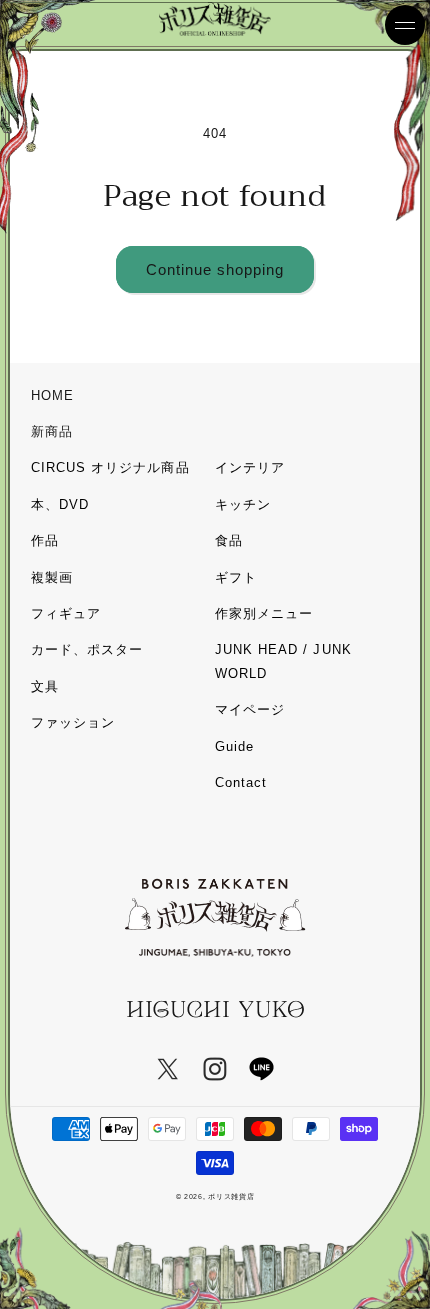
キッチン (243, 504)
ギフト (236, 577)
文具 (45, 686)
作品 (45, 540)
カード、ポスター (87, 649)
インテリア (250, 467)
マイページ (250, 709)
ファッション (73, 722)
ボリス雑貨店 (231, 1196)
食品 (229, 540)
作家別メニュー (264, 613)
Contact (241, 782)
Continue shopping (215, 269)
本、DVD (60, 504)
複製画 (52, 577)
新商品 (52, 431)
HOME (52, 395)
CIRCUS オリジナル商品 (110, 467)
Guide (234, 746)
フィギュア (66, 613)
